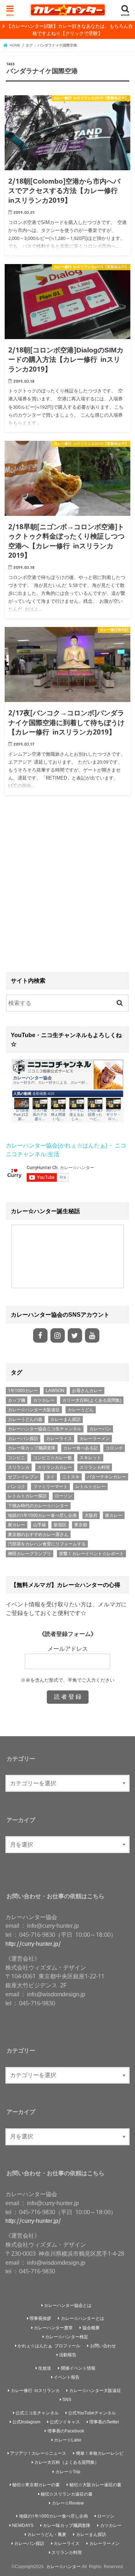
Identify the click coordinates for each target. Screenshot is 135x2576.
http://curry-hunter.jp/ (33, 1944)
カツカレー (44, 1400)
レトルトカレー (90, 1487)
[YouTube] (92, 1335)
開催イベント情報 (78, 2368)
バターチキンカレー (107, 1477)
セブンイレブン (23, 1477)
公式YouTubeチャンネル (92, 2413)
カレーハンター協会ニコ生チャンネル (45, 1429)
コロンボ (114, 1448)
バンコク (17, 1487)
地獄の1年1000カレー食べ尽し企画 (42, 1515)
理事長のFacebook (66, 2431)
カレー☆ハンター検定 (67, 2337)
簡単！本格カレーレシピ (100, 2453)
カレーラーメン (95, 1439)
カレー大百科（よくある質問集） (67, 2462)
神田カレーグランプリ (30, 1554)
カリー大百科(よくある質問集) (92, 1400)
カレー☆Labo (68, 2440)
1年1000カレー (23, 1391)
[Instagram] (58, 1335)
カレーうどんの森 (25, 1419)
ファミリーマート (50, 1487)
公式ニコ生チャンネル (37, 2413)
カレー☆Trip (68, 2472)
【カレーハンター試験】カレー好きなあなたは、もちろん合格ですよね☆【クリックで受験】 (70, 30)
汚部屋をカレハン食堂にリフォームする (47, 1544)
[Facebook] (40, 1335)
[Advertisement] (67, 886)
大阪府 (91, 1515)
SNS (67, 2399)
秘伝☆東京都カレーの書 (36, 2485)
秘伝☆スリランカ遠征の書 (67, 2494)
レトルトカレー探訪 (27, 1496)
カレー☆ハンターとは (82, 2318)
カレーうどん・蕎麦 (47, 2534)
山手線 (40, 1525)
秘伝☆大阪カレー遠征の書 (95, 2485)
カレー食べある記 (81, 1448)
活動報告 (68, 2355)
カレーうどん (81, 1410)
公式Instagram (26, 2422)
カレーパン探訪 (23, 1439)
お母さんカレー (87, 1391)
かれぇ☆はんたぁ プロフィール (49, 2346)
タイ (50, 1477)
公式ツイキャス (65, 2422)
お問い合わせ (103, 2346)
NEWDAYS (23, 2525)
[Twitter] (75, 1335)
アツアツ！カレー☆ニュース (38, 2453)
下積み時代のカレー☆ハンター (38, 1506)
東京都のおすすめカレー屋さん (38, 1535)
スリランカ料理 (95, 1467)
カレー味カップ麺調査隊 (32, 1448)
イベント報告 (67, 2377)
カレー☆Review (68, 2503)
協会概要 (91, 2328)
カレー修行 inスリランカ (35, 2390)
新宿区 (60, 1525)
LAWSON (55, 1391)
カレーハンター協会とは (68, 2305)
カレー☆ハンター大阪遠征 (34, 1410)
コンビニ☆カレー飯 (53, 1458)
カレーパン (100, 1429)
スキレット (90, 1458)
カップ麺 (17, 1400)
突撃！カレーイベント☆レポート (91, 1554)
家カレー (114, 1515)
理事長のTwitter (104, 2422)
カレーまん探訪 (66, 1419)
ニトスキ (71, 1477)
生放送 (45, 2368)
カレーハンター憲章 (53, 2328)
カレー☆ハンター (63, 2566)
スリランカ (19, 1467)
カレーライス (59, 1439)
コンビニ (17, 1458)
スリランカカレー (55, 1467)
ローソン (63, 1496)
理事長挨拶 (40, 2318)
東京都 (81, 1525)
